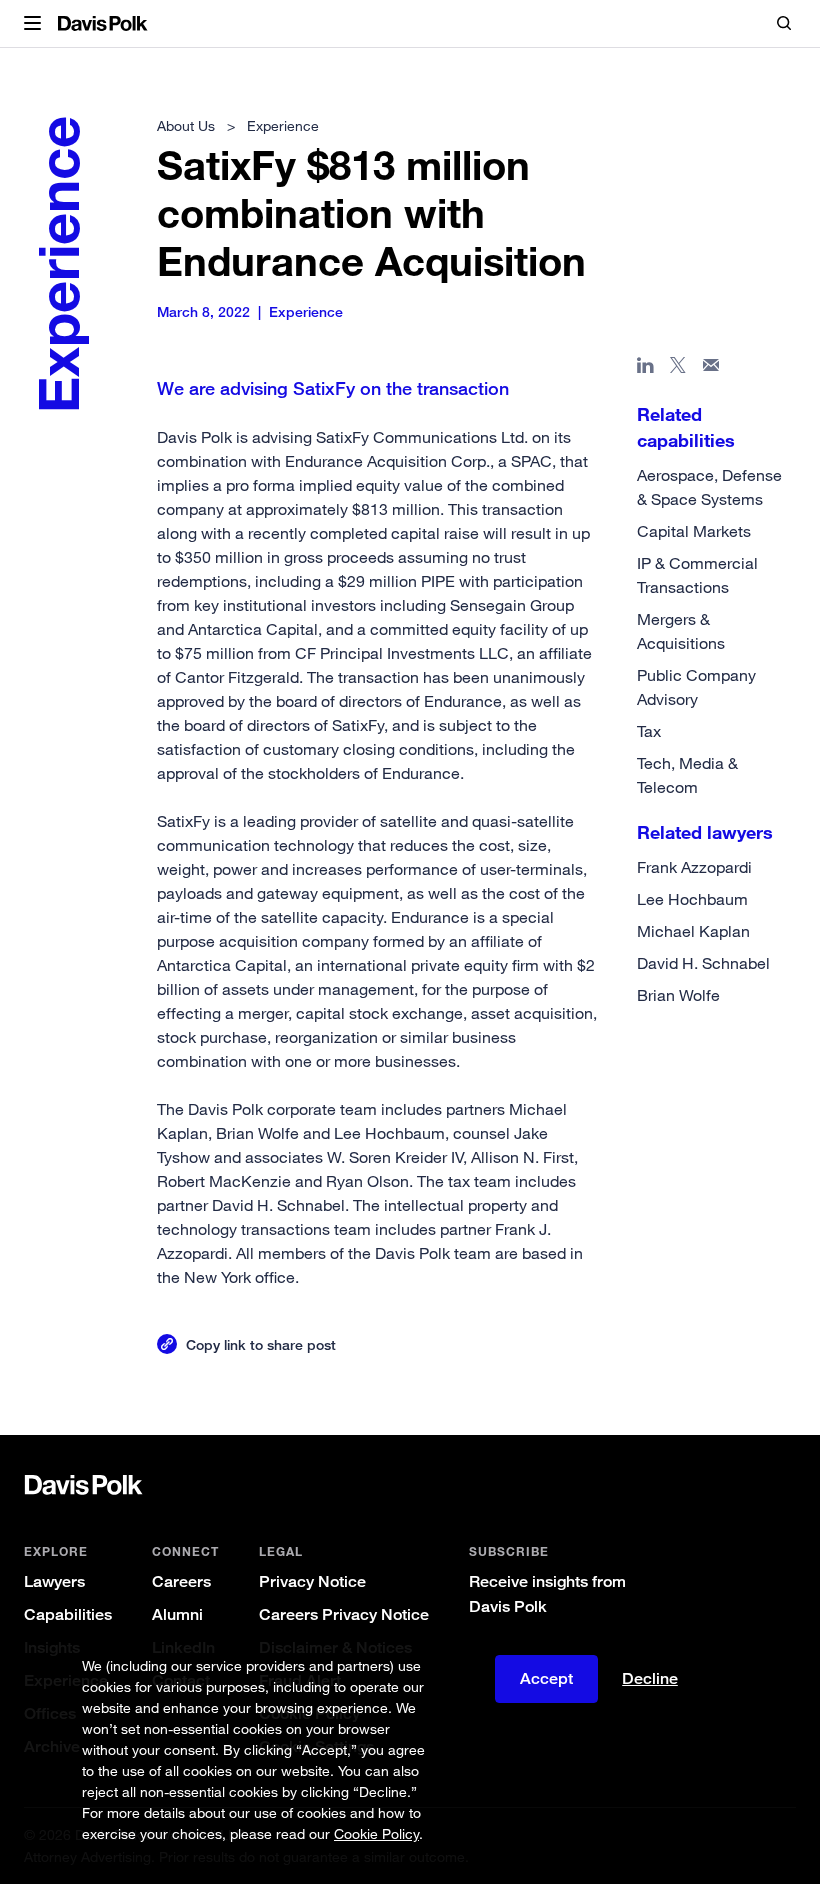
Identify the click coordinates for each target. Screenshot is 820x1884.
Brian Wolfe (678, 995)
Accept (546, 1678)
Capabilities (68, 1614)
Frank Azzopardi (694, 867)
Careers (181, 1581)
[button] (32, 24)
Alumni (177, 1614)
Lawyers (54, 1581)
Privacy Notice (312, 1581)
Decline (650, 1679)
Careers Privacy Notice (344, 1614)
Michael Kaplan (693, 931)
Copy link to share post (261, 1344)
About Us (186, 125)
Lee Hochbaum (692, 899)
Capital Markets (694, 531)
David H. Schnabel (703, 963)
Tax (649, 731)
